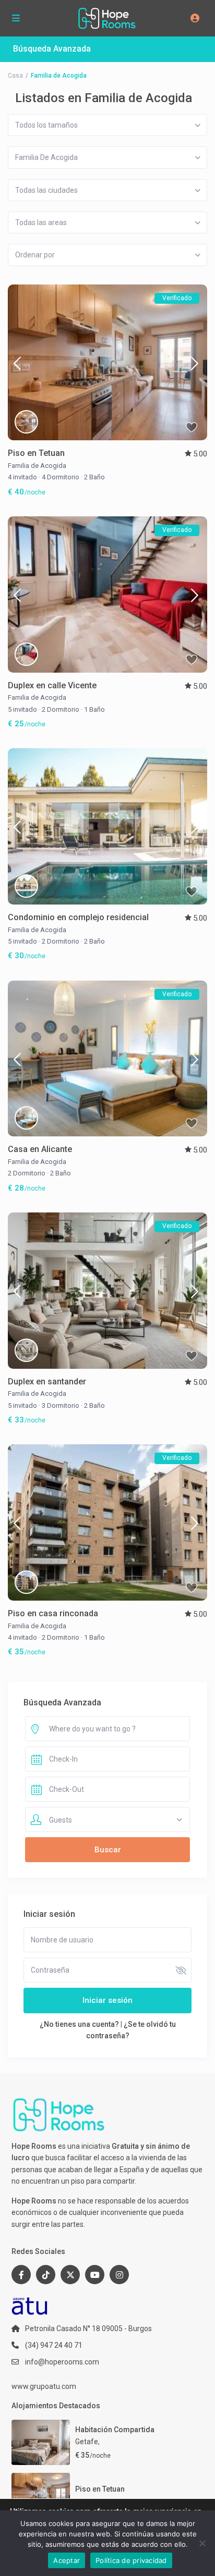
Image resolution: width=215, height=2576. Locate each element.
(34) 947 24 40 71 (54, 2345)
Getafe (87, 2442)
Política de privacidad (131, 2560)
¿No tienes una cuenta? (79, 2024)
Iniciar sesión (107, 2000)
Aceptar (67, 2560)
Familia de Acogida (37, 466)
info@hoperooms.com (62, 2362)
